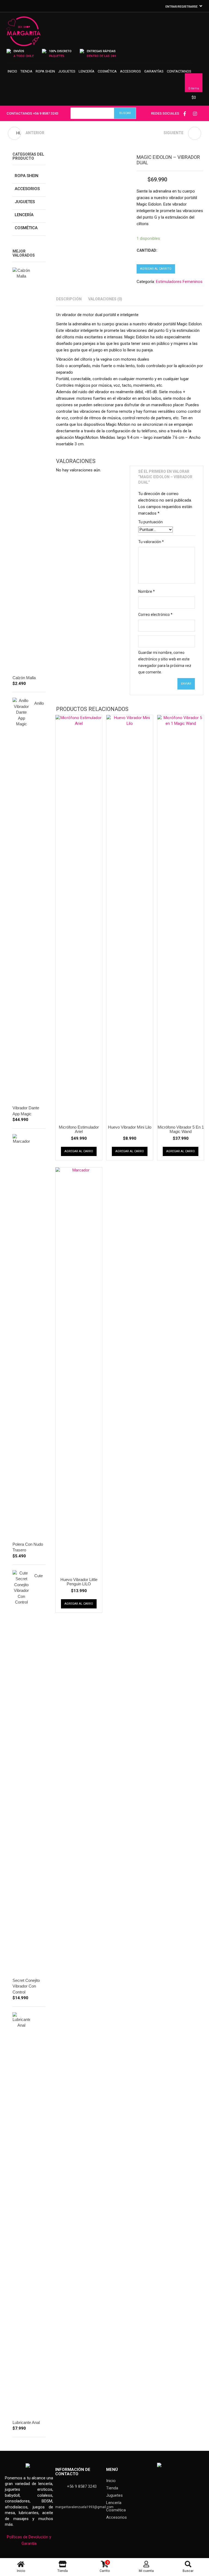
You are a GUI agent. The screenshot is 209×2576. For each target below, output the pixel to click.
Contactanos (179, 71)
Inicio (12, 71)
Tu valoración (151, 542)
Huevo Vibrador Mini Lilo (130, 1127)
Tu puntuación (150, 522)
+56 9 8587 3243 (46, 113)
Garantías (154, 71)
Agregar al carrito (156, 269)
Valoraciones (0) (105, 299)
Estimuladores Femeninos (179, 282)
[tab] (69, 299)
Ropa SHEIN (45, 71)
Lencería (87, 71)
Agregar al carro (79, 1151)
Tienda (26, 71)
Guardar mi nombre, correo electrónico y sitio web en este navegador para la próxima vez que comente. (165, 662)
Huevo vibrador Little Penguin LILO (79, 1582)
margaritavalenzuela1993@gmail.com (84, 2507)
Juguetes (67, 71)
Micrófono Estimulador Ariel (79, 1129)
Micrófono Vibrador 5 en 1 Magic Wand (181, 1129)
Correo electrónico (155, 615)
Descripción (69, 299)
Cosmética (107, 71)
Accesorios (130, 71)
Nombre (147, 591)
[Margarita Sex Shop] (24, 34)
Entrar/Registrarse (182, 7)
